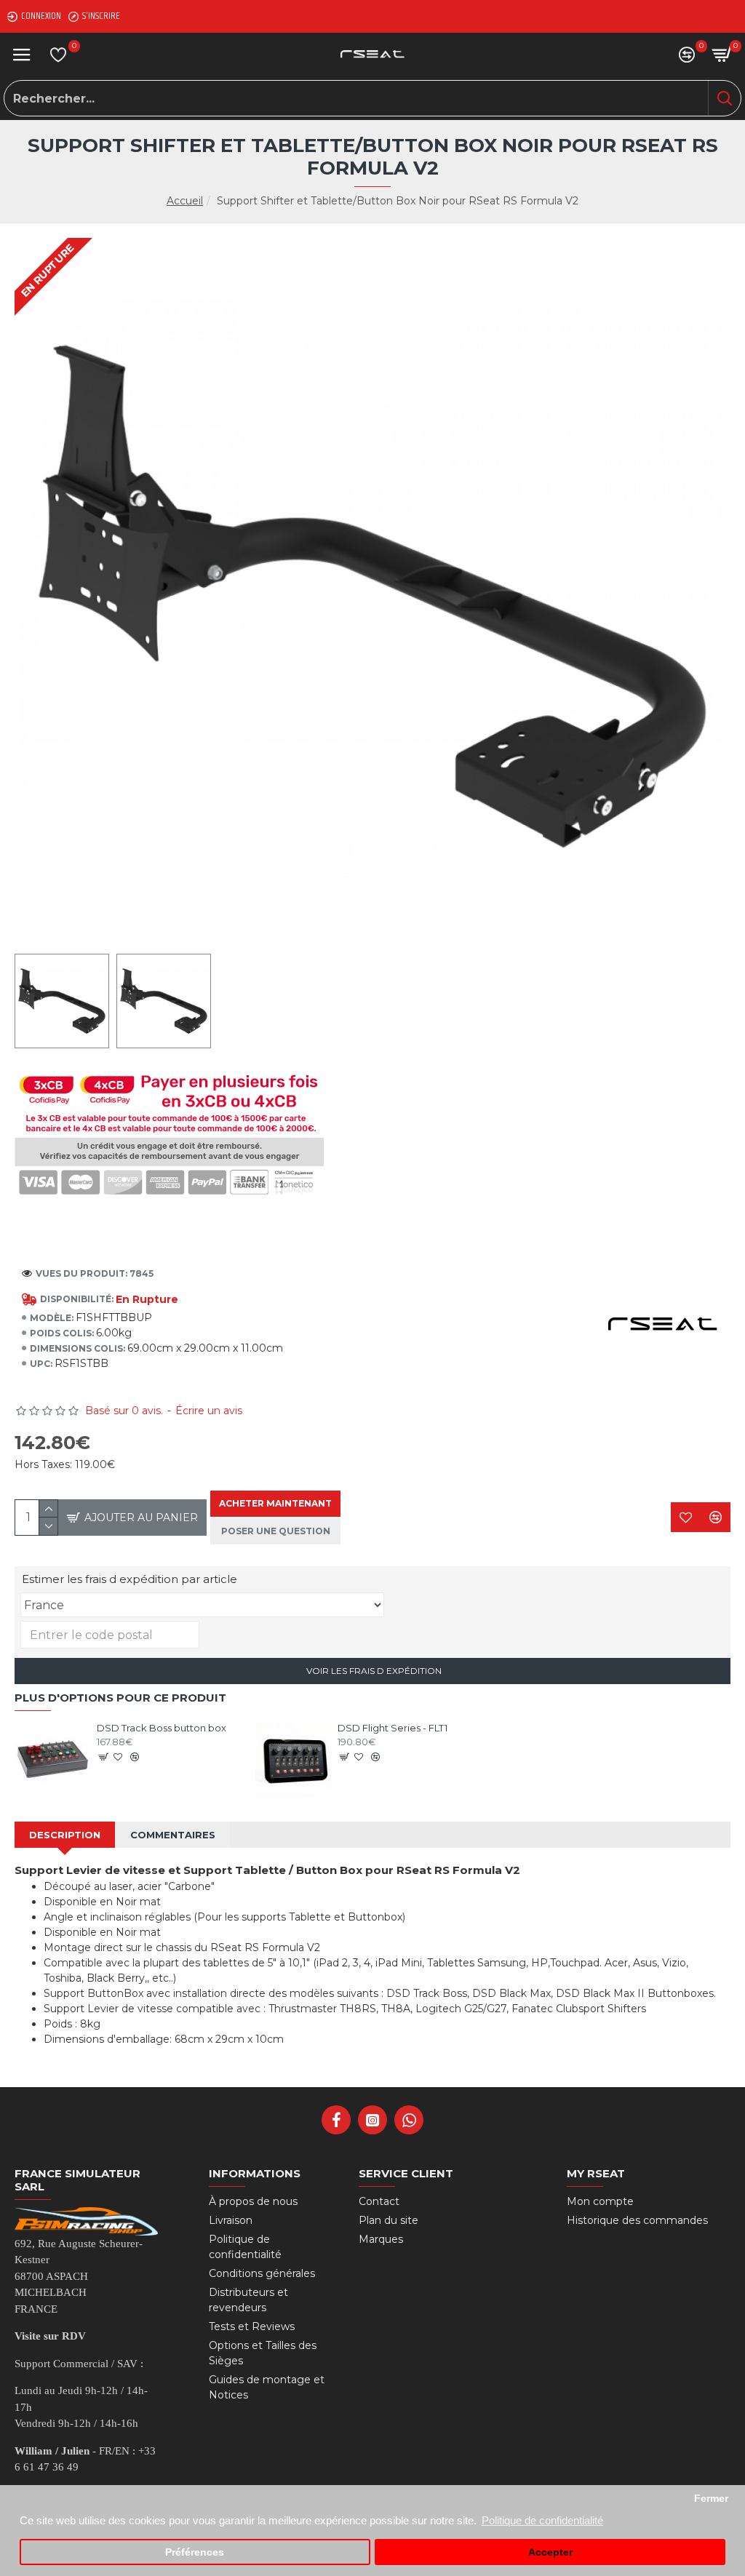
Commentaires (173, 1835)
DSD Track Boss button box (162, 1728)
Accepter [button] (550, 2552)
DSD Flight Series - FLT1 (393, 1728)
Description (65, 1835)
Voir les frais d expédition (373, 1671)
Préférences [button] (195, 2552)
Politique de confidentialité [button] (542, 2520)
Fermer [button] (711, 2499)
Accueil (185, 201)
